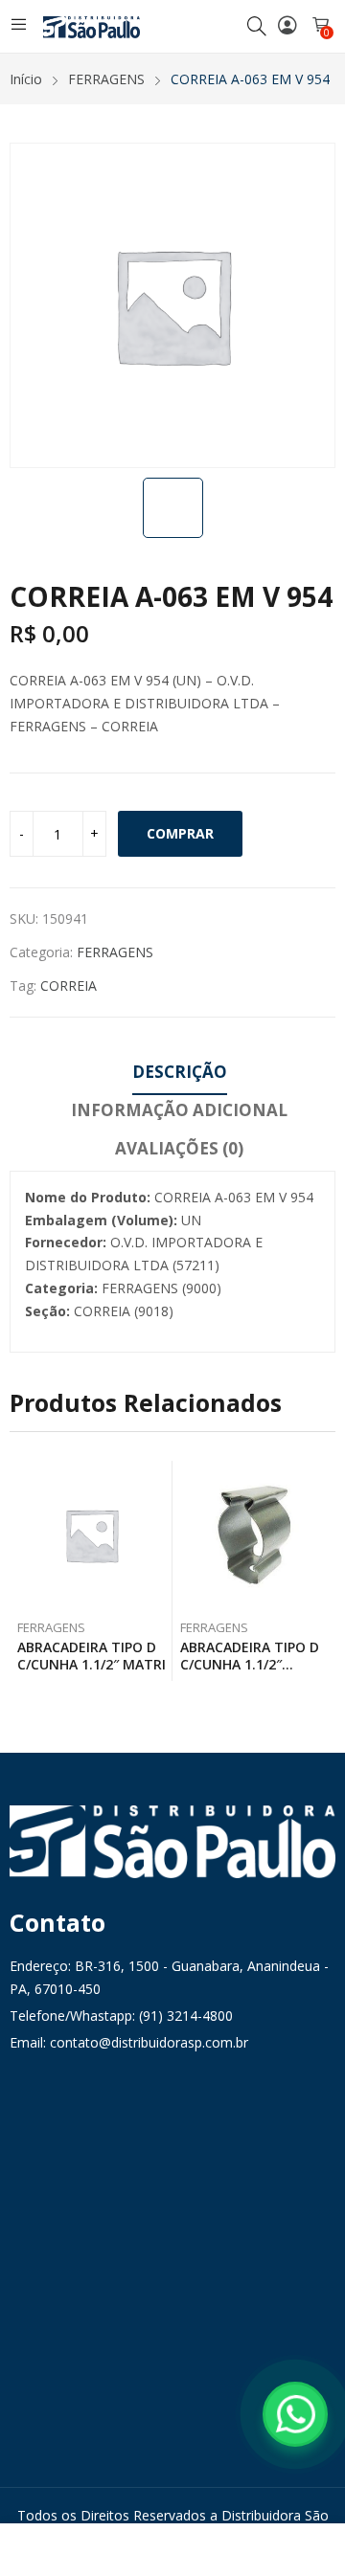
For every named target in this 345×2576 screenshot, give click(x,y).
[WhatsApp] (295, 2414)
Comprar (180, 833)
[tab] (180, 1075)
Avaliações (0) (179, 1148)
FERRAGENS (115, 952)
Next (321, 1571)
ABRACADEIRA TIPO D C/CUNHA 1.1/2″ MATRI (92, 1656)
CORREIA (69, 986)
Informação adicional (179, 1110)
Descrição (180, 1072)
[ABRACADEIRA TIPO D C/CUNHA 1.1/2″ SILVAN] (254, 1535)
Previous (24, 1571)
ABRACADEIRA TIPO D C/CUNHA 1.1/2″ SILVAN (250, 1664)
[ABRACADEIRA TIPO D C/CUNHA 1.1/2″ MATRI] (92, 1535)
